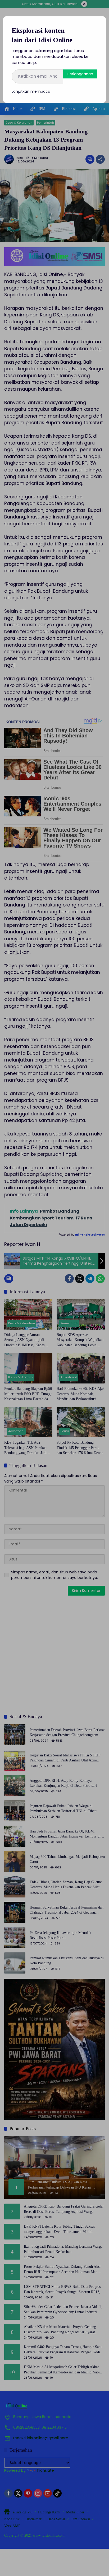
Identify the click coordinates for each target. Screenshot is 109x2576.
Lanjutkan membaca (31, 91)
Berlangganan (80, 74)
